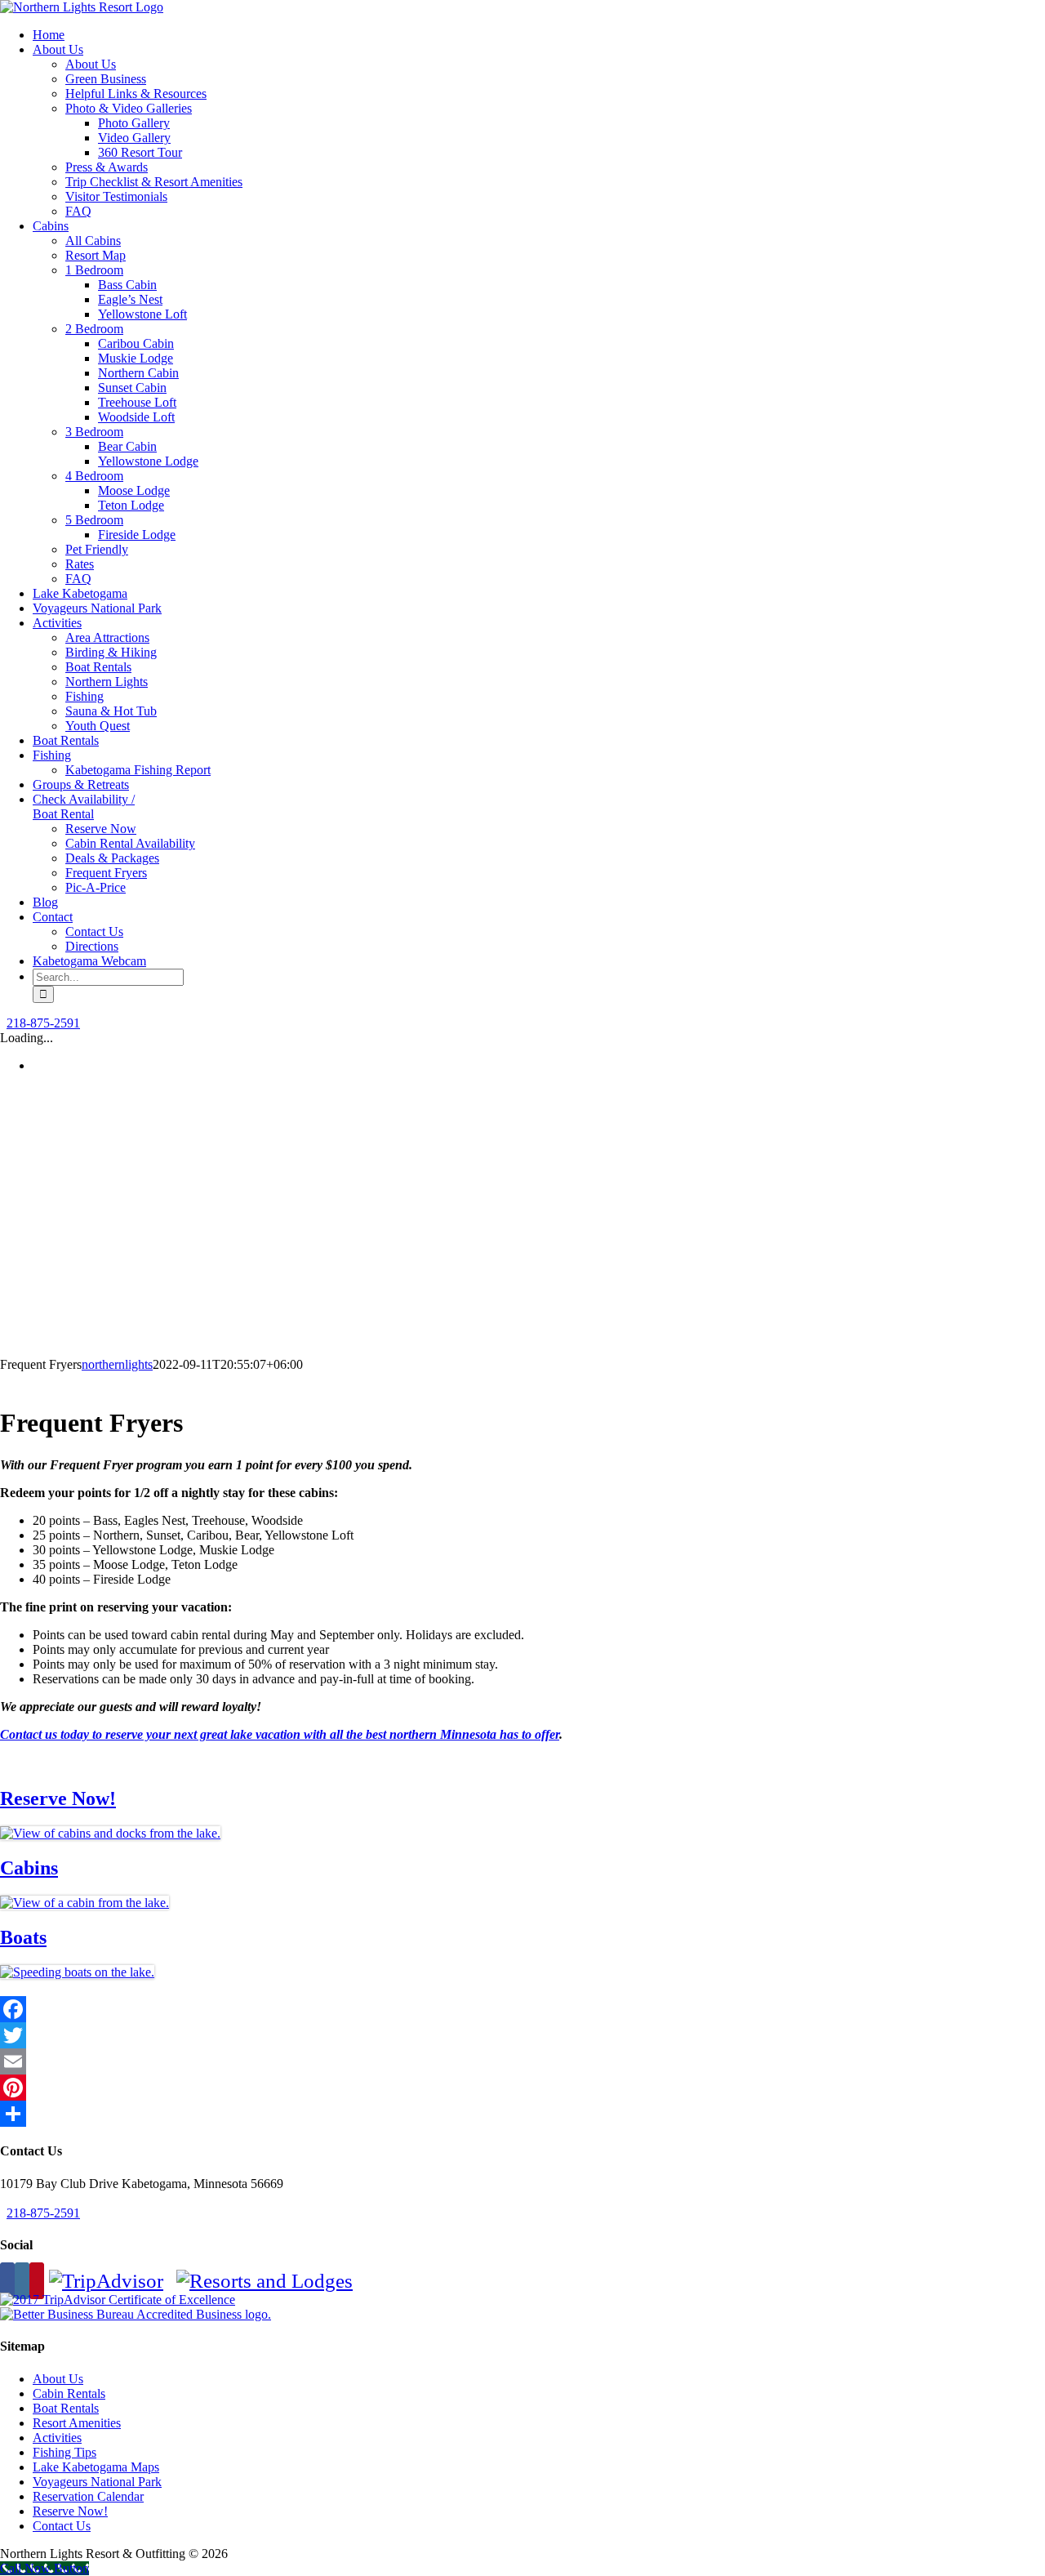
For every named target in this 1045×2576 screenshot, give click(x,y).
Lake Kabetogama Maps (96, 2467)
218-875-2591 (43, 1023)
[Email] (522, 2061)
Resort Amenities (77, 2423)
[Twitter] (522, 2035)
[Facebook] (522, 2009)
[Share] (522, 2114)
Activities (57, 2438)
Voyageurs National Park (97, 2482)
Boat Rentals (66, 2408)
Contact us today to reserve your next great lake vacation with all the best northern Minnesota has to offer (280, 1734)
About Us (58, 2379)
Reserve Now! (58, 1798)
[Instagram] (22, 2281)
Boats (23, 1937)
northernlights (117, 1364)
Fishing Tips (64, 2452)
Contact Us (62, 2526)
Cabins (29, 1868)
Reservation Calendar (88, 2496)
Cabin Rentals (69, 2393)
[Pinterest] (522, 2088)
